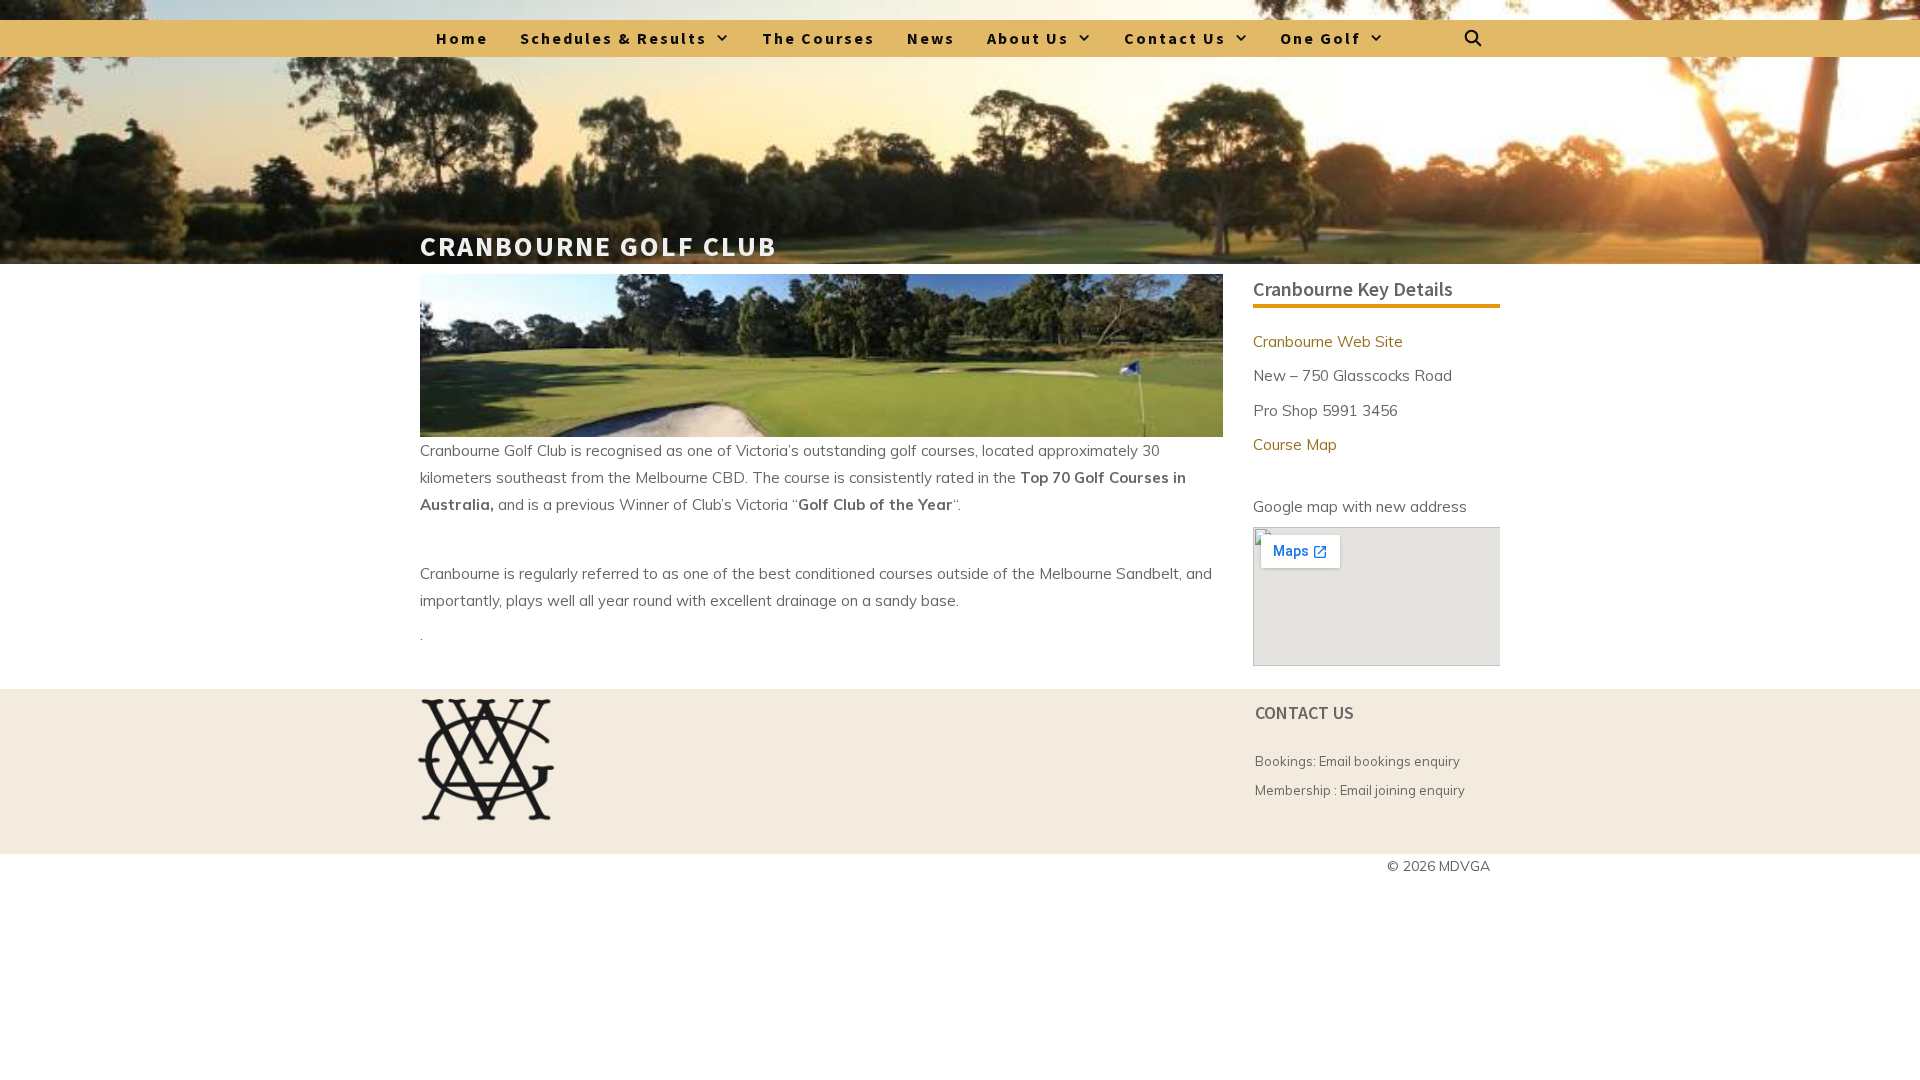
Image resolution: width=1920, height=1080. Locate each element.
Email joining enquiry (1402, 790)
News (931, 38)
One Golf (1320, 38)
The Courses (818, 38)
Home (462, 38)
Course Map (1295, 444)
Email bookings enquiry (1389, 761)
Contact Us (1175, 38)
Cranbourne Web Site (1328, 341)
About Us (1028, 38)
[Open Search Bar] (1473, 38)
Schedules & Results (613, 38)
